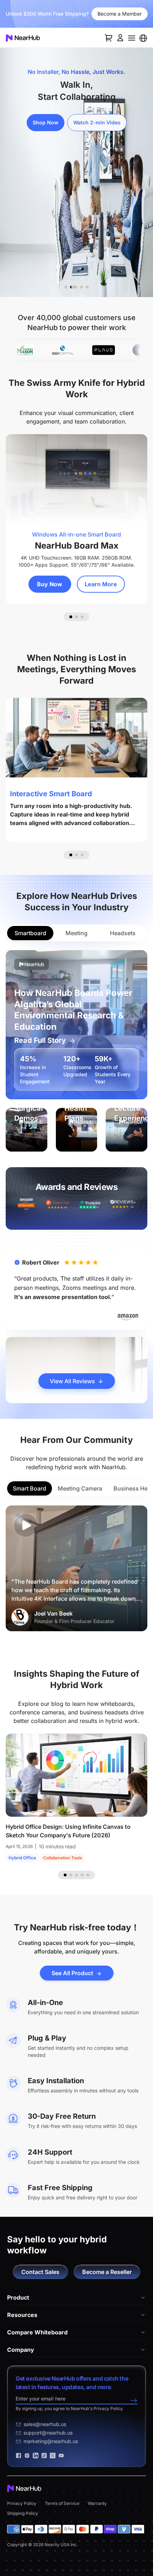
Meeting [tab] (76, 933)
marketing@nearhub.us (51, 2441)
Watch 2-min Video (97, 122)
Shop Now (46, 122)
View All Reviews (72, 1381)
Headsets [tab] (123, 933)
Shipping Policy (23, 2513)
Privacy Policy (22, 2503)
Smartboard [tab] (30, 933)
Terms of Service (62, 2503)
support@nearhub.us (48, 2433)
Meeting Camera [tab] (80, 1488)
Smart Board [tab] (30, 1488)
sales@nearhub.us (45, 2424)
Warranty (97, 2503)
